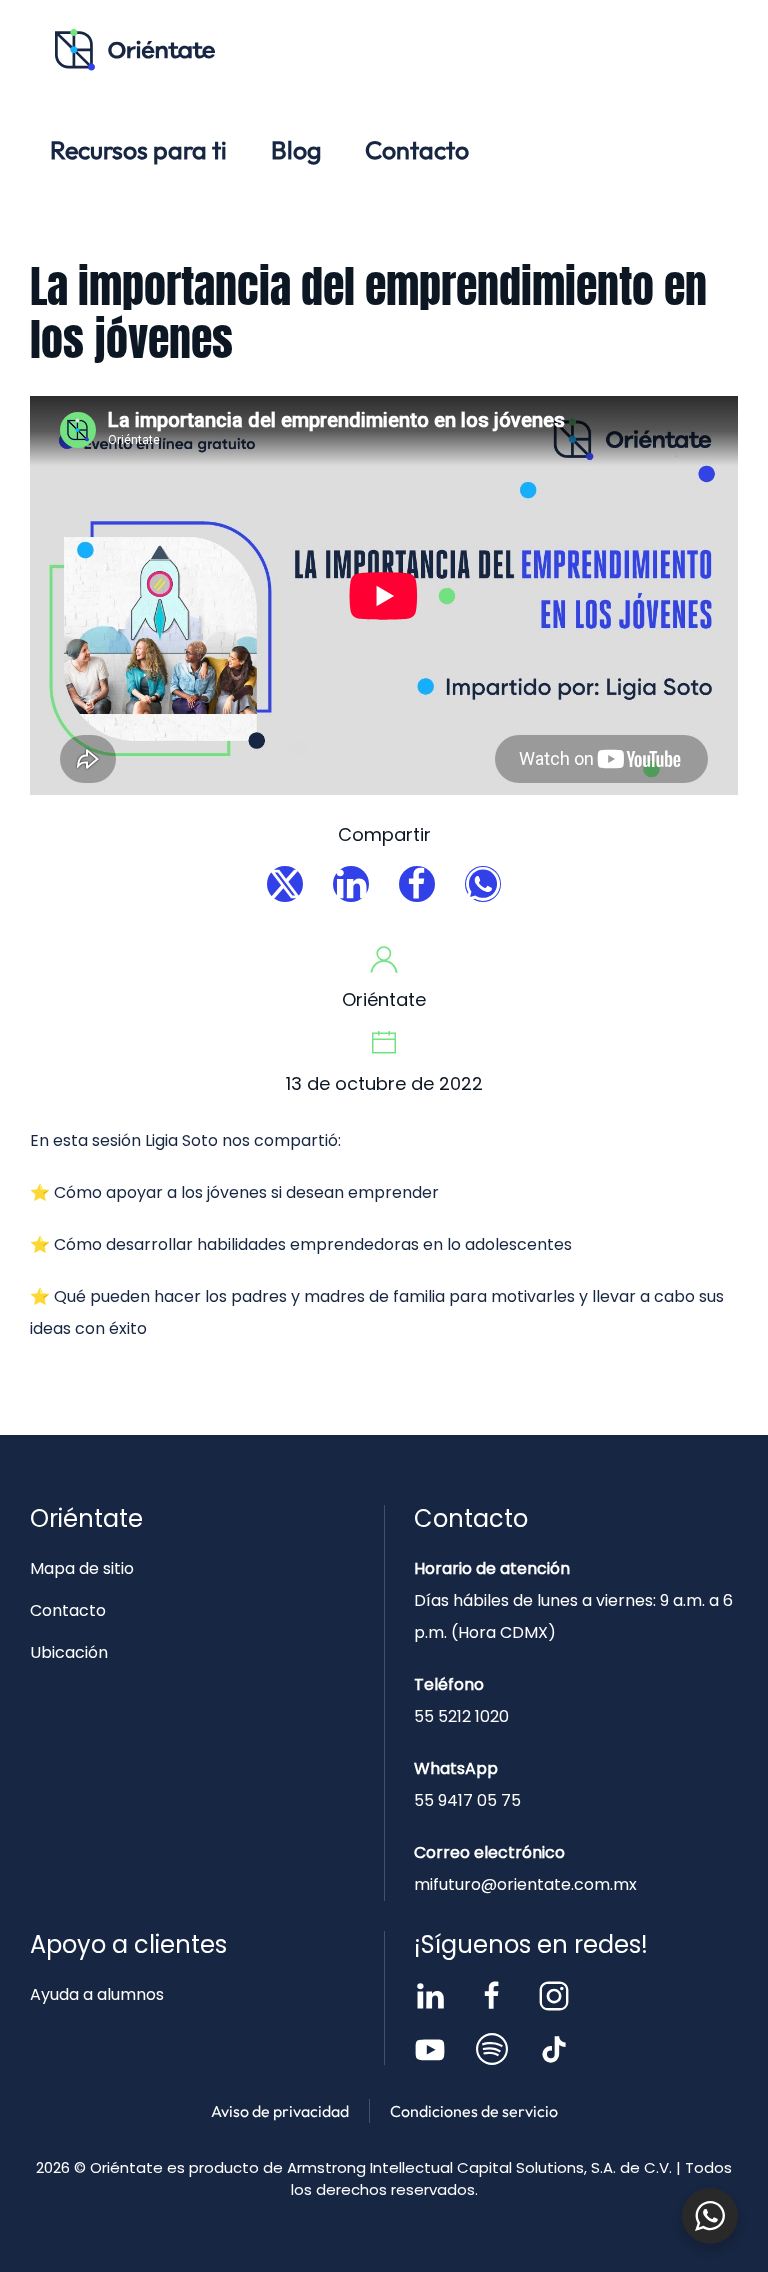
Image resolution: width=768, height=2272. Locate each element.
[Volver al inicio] (135, 50)
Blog (296, 150)
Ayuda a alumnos (97, 1994)
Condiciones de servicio (474, 2111)
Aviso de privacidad (280, 2111)
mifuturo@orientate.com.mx (525, 1884)
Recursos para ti (138, 150)
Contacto (417, 150)
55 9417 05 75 (467, 1800)
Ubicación (69, 1652)
